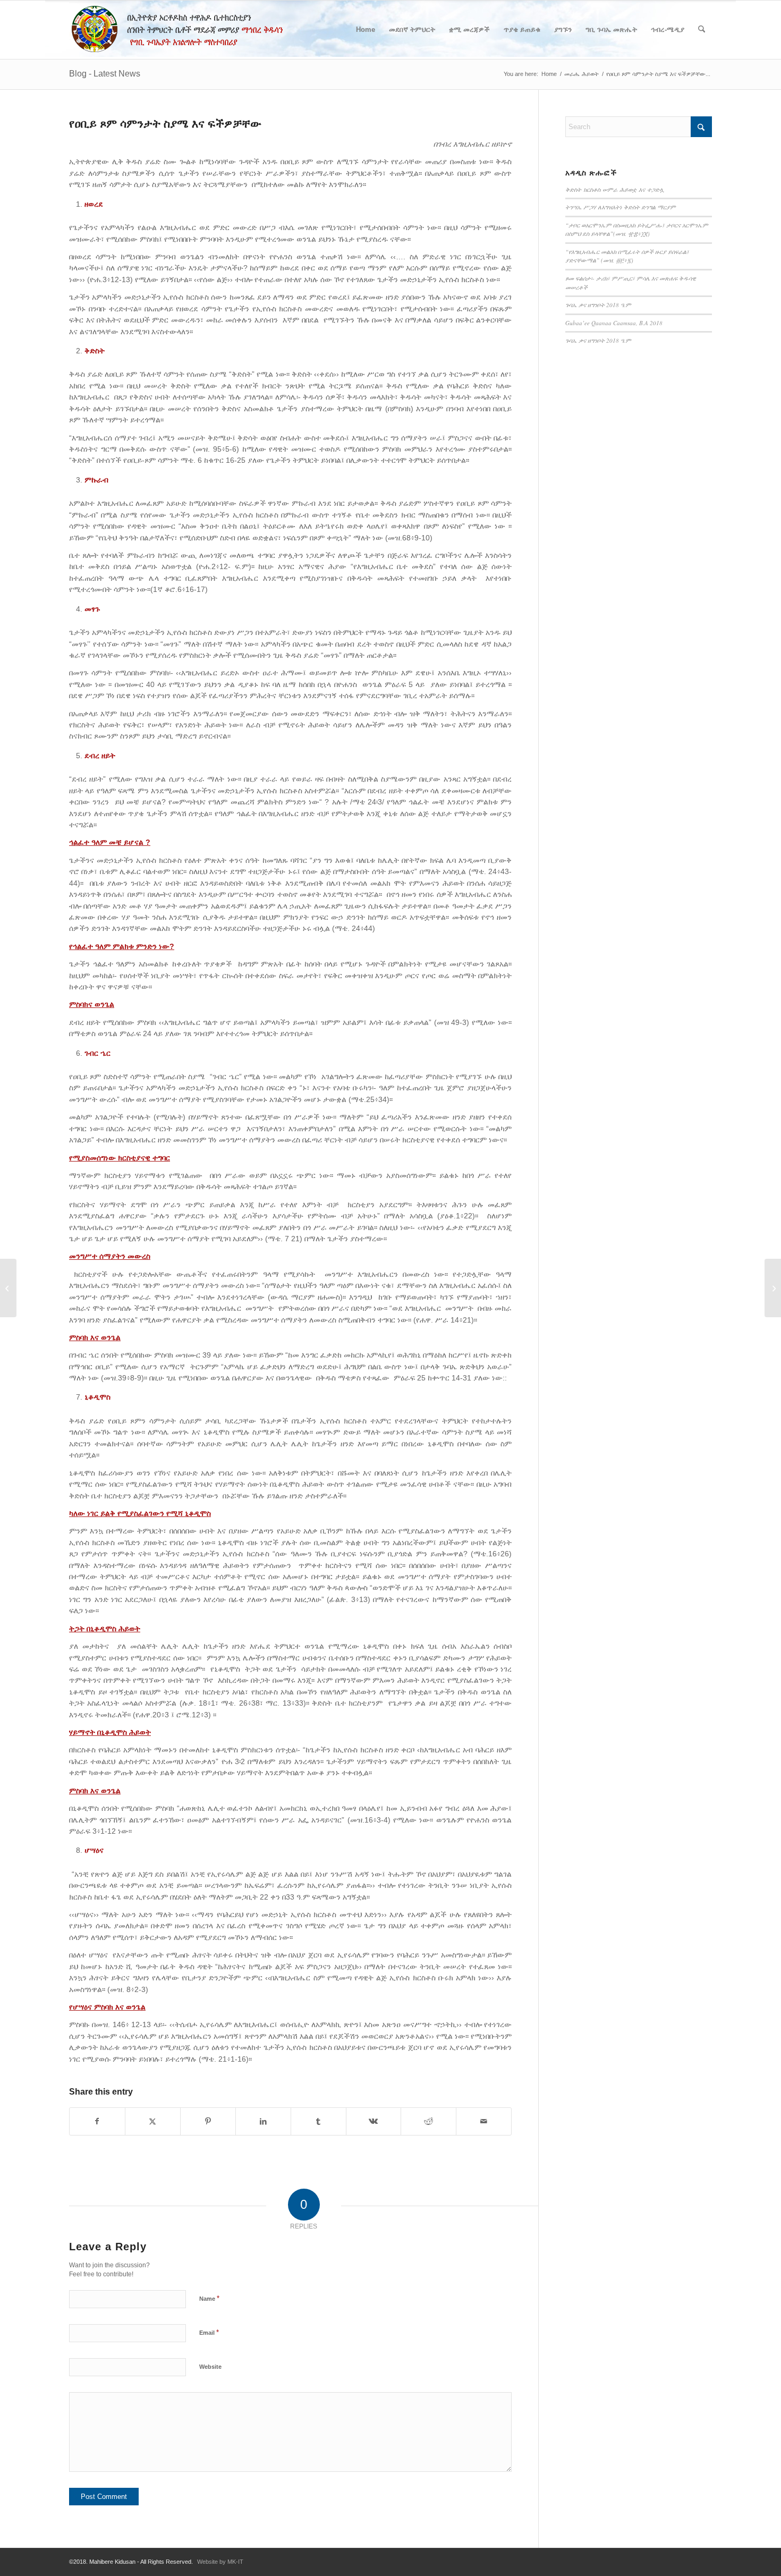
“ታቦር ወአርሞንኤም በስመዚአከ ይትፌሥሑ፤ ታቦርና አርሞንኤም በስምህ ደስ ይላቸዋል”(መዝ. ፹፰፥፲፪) (637, 230)
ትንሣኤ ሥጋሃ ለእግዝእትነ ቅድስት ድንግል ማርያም (621, 207)
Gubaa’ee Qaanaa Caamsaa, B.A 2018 (614, 323)
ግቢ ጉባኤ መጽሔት (611, 29)
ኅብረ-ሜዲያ (668, 29)
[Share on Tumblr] (319, 2121)
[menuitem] (702, 30)
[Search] (702, 30)
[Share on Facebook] (97, 2121)
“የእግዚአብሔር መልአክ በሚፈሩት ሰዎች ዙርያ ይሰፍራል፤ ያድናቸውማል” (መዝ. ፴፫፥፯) (627, 256)
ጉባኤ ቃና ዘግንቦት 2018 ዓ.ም (598, 305)
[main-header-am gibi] (182, 30)
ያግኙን (563, 29)
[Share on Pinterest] (208, 2121)
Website (210, 2367)
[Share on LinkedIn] (263, 2121)
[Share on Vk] (374, 2121)
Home (366, 29)
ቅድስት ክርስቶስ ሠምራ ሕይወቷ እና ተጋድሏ (615, 189)
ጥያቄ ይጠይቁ (522, 29)
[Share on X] (153, 2121)
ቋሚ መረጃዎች (469, 29)
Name (209, 2298)
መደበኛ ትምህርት (412, 29)
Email (209, 2332)
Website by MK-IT (220, 2562)
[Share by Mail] (484, 2121)
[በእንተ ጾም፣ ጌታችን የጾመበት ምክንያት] (8, 1288)
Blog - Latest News (105, 74)
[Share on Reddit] (428, 2121)
